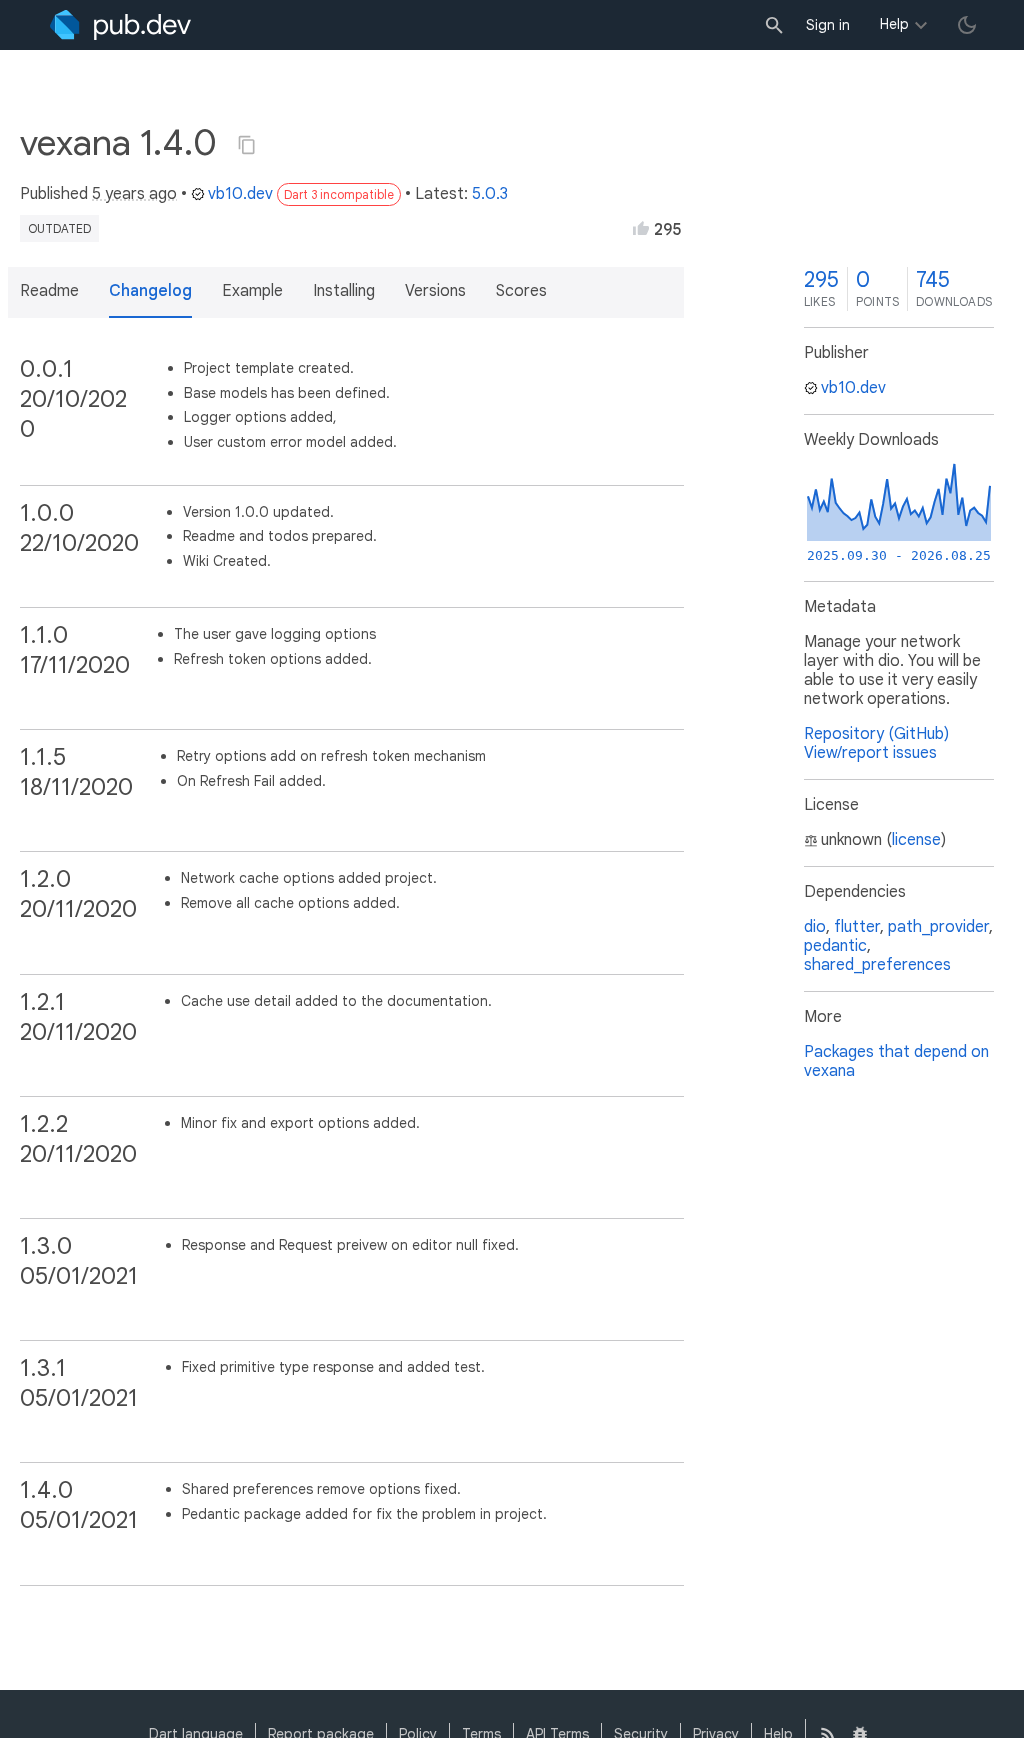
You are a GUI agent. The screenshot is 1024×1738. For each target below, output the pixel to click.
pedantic (835, 946)
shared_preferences (877, 965)
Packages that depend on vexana (896, 1061)
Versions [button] (435, 291)
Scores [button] (521, 291)
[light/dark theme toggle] (967, 25)
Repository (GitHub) (876, 734)
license (916, 840)
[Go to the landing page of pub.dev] (120, 25)
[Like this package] (641, 228)
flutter (857, 927)
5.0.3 (490, 194)
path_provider (938, 927)
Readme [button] (49, 291)
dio (815, 927)
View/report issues (870, 753)
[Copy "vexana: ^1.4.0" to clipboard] (247, 145)
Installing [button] (344, 291)
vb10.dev (240, 194)
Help (894, 24)
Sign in (828, 25)
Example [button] (252, 291)
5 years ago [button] (134, 194)
